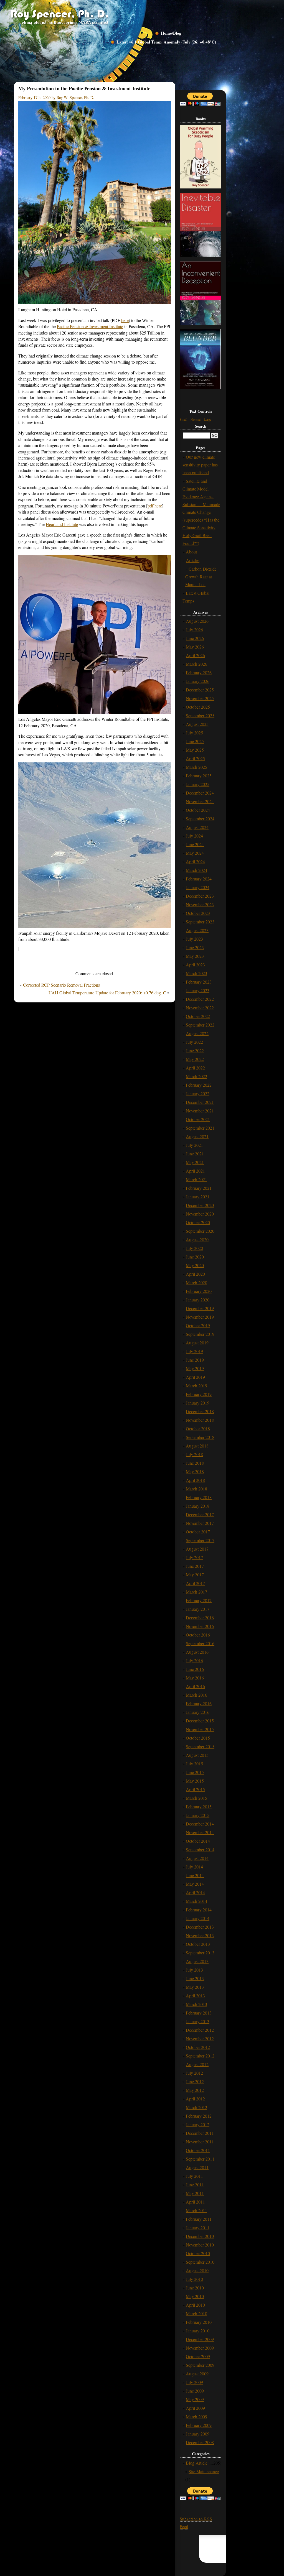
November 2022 (200, 1008)
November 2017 (200, 1523)
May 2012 (195, 2090)
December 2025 (200, 690)
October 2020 (198, 1222)
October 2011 (198, 2150)
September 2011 (200, 2159)
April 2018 (195, 1480)
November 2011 (200, 2142)
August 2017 (197, 1549)
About (191, 552)
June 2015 (195, 1772)
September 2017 (200, 1540)
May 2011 (195, 2193)
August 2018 (197, 1446)
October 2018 (198, 1429)
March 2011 (196, 2210)
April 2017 (195, 1583)
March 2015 (196, 1798)
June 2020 (195, 1257)
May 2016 (195, 1678)
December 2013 (200, 1927)
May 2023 (195, 956)
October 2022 (198, 1016)
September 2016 (200, 1643)
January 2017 (198, 1609)
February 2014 (199, 1910)
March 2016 (196, 1695)
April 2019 (195, 1377)
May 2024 (195, 853)
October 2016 (198, 1635)
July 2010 (194, 2279)
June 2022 (195, 1050)
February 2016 (199, 1703)
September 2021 (200, 1128)
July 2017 (194, 1557)
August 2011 (197, 2167)
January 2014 (198, 1918)
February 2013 (199, 2013)
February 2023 (199, 982)
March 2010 (196, 2313)
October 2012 (198, 2047)
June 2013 (195, 1978)
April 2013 (195, 1996)
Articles (193, 560)
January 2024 (198, 887)
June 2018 (195, 1463)
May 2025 (195, 750)
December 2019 (200, 1308)
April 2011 (195, 2202)
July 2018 (194, 1454)
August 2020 (197, 1240)
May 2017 (195, 1575)
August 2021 (197, 1136)
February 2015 (199, 1807)
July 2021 (194, 1145)
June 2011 (195, 2185)
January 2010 (198, 2331)
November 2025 (200, 698)
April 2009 (195, 2408)
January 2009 (198, 2434)
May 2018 (195, 1471)
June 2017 (195, 1566)
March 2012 (196, 2107)
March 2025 (196, 767)
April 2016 (195, 1686)
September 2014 (200, 1849)
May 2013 (195, 1987)
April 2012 (195, 2099)
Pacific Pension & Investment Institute (90, 326)
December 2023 (200, 896)
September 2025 (200, 715)
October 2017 (198, 1532)
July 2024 (194, 836)
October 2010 (198, 2253)
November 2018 (200, 1420)
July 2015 (194, 1764)
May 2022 (195, 1059)
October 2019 (198, 1325)
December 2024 (200, 793)
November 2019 (200, 1317)
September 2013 (200, 1953)
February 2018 (199, 1497)
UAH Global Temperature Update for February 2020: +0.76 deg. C (107, 993)
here (125, 320)
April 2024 (195, 861)
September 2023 (200, 922)
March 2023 (196, 973)
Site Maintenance (204, 2471)
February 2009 (199, 2425)
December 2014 (200, 1824)
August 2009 (197, 2374)
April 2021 (195, 1171)
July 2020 (194, 1248)
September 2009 (200, 2365)
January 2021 (198, 1197)
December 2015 (200, 1721)
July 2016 (194, 1660)
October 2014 (198, 1841)
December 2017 (200, 1514)
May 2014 (195, 1884)
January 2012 (198, 2124)
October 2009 (198, 2356)
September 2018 (200, 1437)
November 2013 (200, 1935)
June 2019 (195, 1360)
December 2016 (200, 1618)
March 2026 (196, 664)
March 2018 (196, 1489)
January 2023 (198, 990)
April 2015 (195, 1789)
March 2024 (196, 870)
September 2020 (200, 1231)
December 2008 (200, 2442)
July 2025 (194, 733)
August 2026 (197, 621)
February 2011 (199, 2219)
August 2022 (197, 1033)
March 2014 (196, 1901)
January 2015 (198, 1815)
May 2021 (195, 1162)
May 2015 (195, 1781)
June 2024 (195, 844)
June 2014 (195, 1875)
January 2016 (198, 1712)
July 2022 (194, 1042)
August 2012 (197, 2064)
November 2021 (200, 1111)
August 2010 (197, 2270)
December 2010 (200, 2236)
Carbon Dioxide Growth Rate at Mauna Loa (201, 577)
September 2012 (200, 2056)
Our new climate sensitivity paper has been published (200, 465)
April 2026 (195, 655)
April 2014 (195, 1892)
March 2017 (196, 1592)
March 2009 (196, 2417)
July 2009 (194, 2382)
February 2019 (199, 1394)
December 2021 (200, 1102)
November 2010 (200, 2245)
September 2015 (200, 1746)
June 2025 (195, 741)
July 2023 (194, 939)
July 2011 (194, 2176)
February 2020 (199, 1291)
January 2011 (198, 2227)
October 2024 (198, 810)
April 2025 (195, 758)
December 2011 (200, 2133)
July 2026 (194, 630)
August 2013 (197, 1961)
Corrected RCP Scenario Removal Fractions (61, 985)
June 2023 (195, 947)
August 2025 (197, 724)
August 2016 (197, 1652)
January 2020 (198, 1300)
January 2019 (198, 1403)
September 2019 (200, 1334)
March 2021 (196, 1179)
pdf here (155, 506)
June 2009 (195, 2391)
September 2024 (200, 819)
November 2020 (200, 1214)
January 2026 (198, 681)
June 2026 (195, 638)
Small (183, 419)
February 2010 (199, 2322)
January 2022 (198, 1093)
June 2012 (195, 2081)
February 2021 (199, 1188)
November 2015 (200, 1729)
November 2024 (200, 801)
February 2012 (199, 2116)
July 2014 (194, 1867)
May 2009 (195, 2399)
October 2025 (198, 707)
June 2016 (195, 1669)
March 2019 (196, 1386)
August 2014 (197, 1858)
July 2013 (194, 1970)
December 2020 (200, 1205)
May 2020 (195, 1265)
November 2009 (200, 2348)
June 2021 (195, 1154)
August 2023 (197, 930)
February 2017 (199, 1600)
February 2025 (199, 776)
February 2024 (199, 879)
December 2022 (200, 999)
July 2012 (194, 2073)
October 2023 (198, 913)
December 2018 (200, 1411)
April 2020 (195, 1274)
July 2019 (194, 1351)
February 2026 (199, 672)
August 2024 (197, 827)
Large (208, 419)
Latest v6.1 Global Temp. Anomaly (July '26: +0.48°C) (166, 42)
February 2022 (199, 1085)
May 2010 (195, 2296)
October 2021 (198, 1119)
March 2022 (196, 1076)
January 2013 (198, 2021)
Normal (196, 419)
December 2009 (200, 2339)
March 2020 (196, 1282)
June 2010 (195, 2288)
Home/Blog (171, 33)
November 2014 (200, 1832)
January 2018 (198, 1506)
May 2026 (195, 647)
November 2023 (200, 904)
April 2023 (195, 965)
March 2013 (196, 2004)
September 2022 (200, 1025)
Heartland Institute (62, 524)
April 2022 (195, 1068)
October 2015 (198, 1738)
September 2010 (200, 2262)
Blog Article (197, 2463)
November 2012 (200, 2038)
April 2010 (195, 2305)
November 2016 (200, 1626)
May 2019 (195, 1368)
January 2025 (198, 784)
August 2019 (197, 1343)
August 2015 (197, 1755)
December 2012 (200, 2030)
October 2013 (198, 1944)
